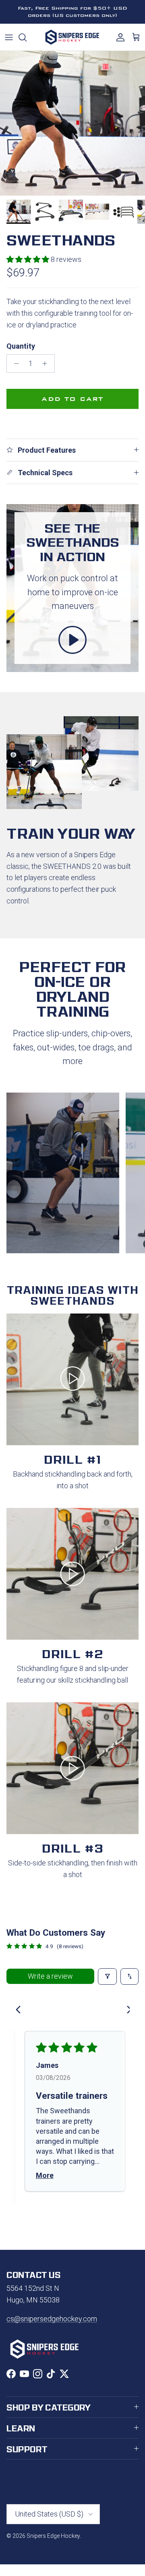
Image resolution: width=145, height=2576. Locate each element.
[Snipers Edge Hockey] (72, 37)
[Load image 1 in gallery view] (72, 123)
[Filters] (107, 1976)
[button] (29, 259)
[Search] (27, 37)
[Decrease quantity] (14, 364)
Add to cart (72, 399)
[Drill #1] (72, 1379)
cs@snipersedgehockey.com (52, 2319)
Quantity (21, 346)
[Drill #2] (72, 1574)
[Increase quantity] (47, 364)
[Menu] (9, 37)
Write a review (50, 1976)
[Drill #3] (72, 1768)
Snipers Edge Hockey (53, 2536)
